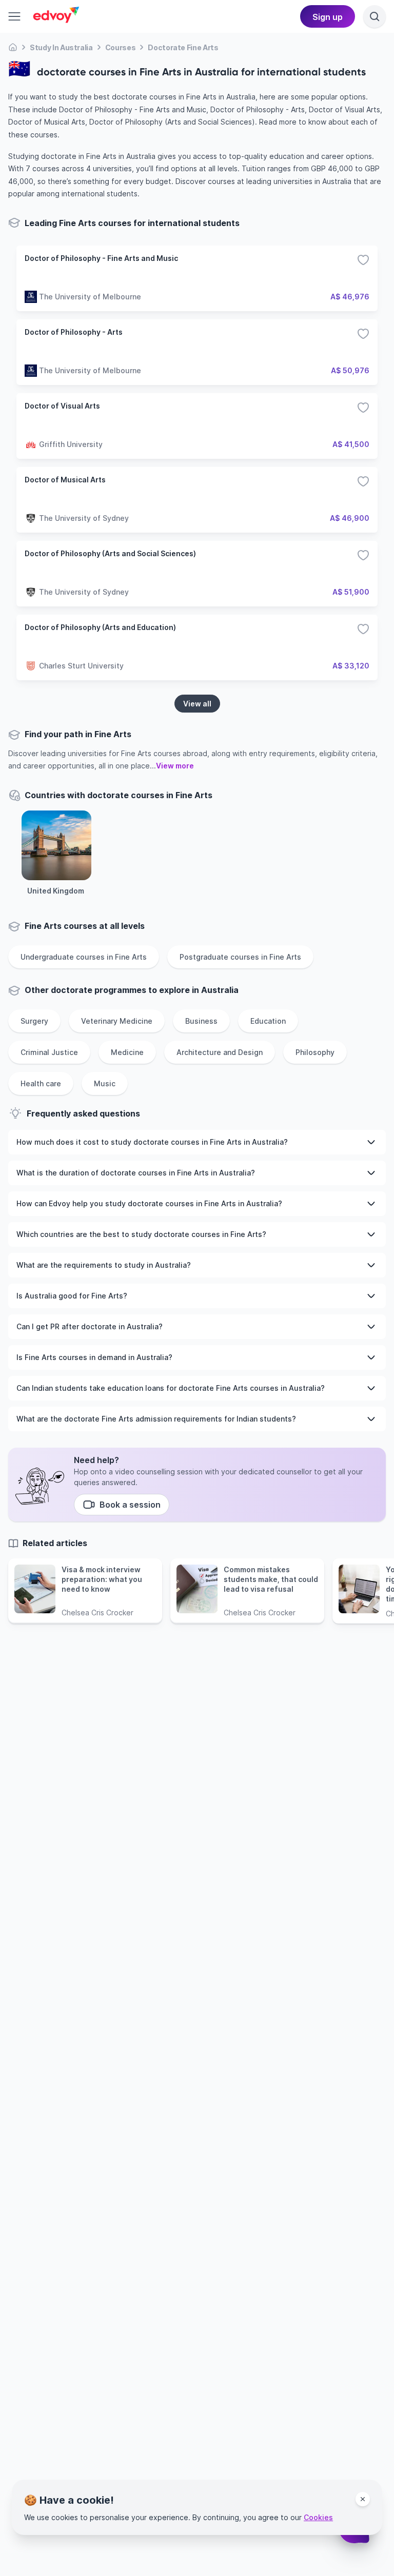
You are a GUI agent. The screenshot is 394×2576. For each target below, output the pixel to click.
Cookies (318, 2517)
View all (197, 704)
